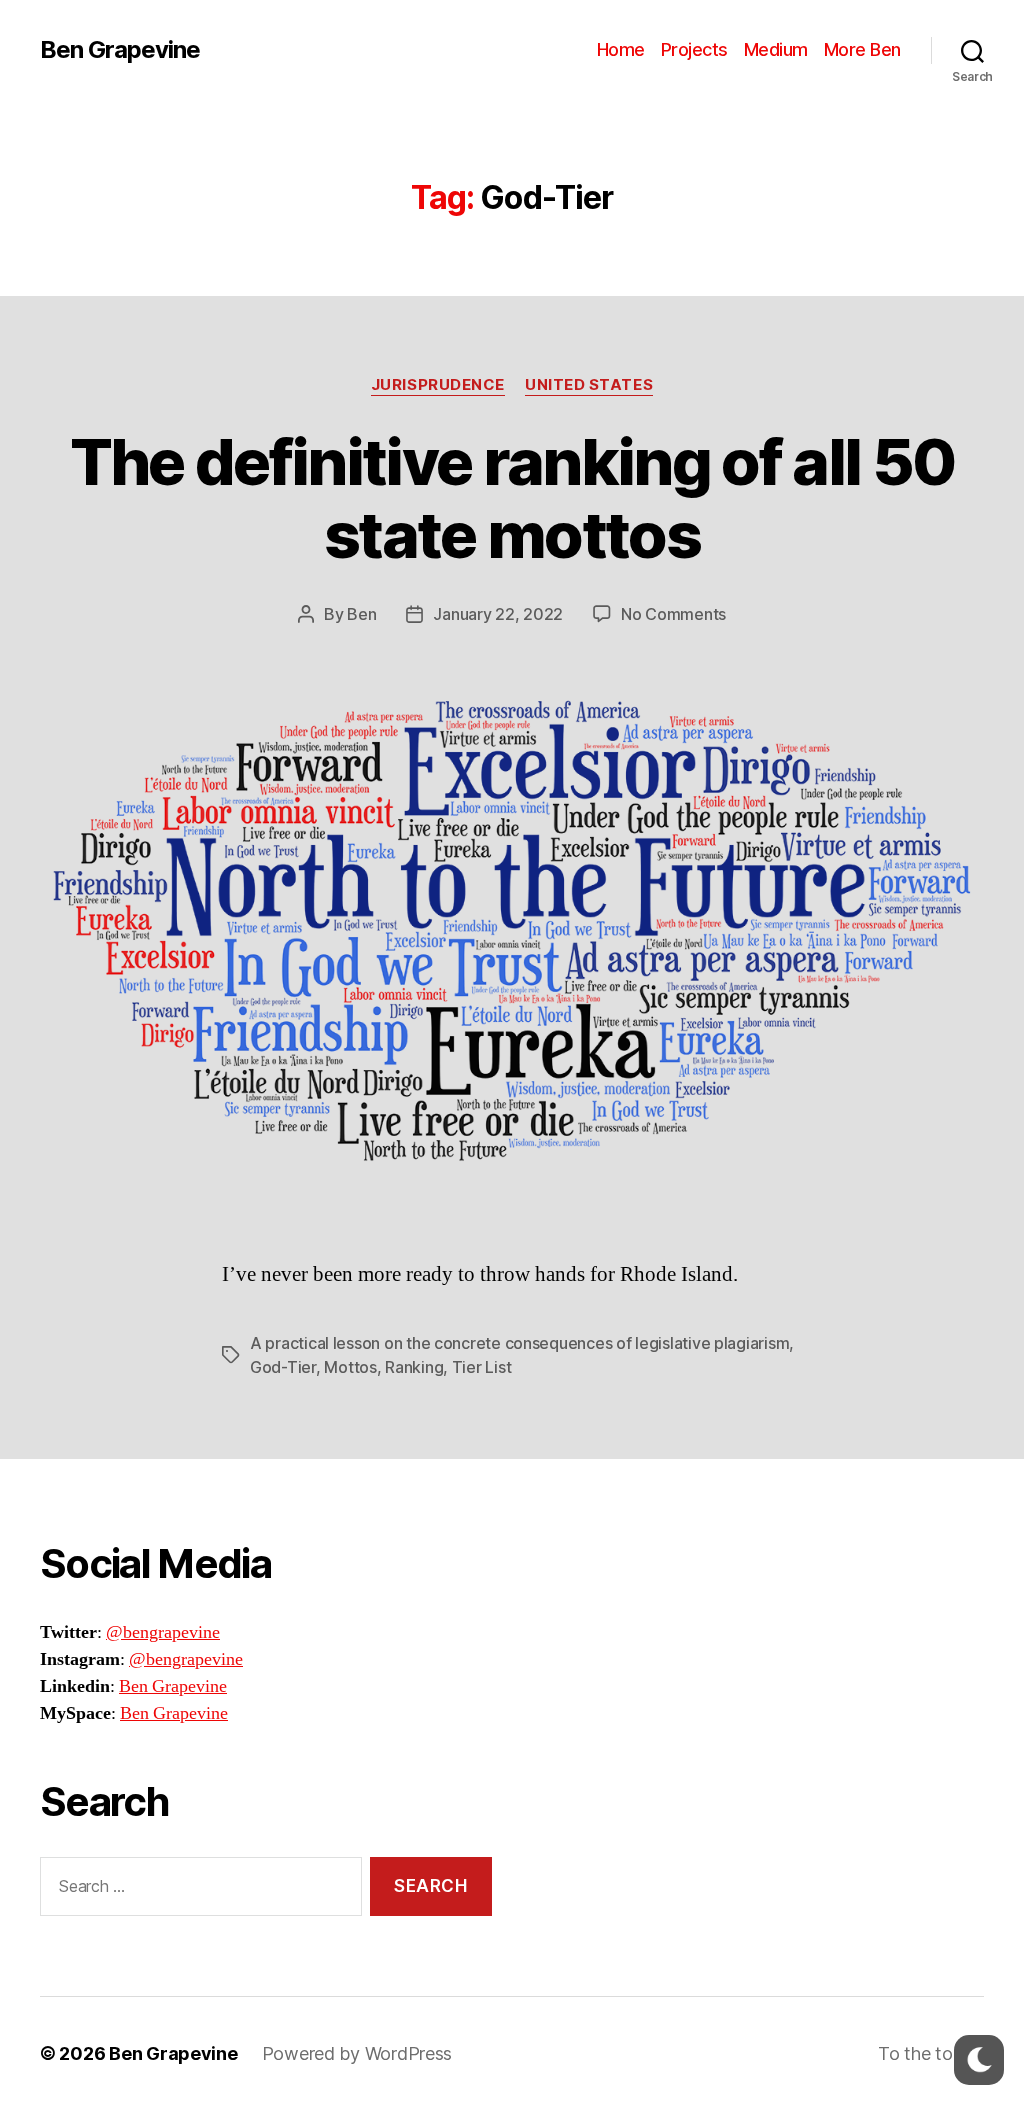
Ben (361, 614)
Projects (694, 49)
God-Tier (283, 1367)
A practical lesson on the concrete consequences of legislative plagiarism (519, 1343)
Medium (776, 49)
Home (621, 49)
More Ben (862, 49)
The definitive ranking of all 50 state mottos (512, 498)
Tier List (482, 1367)
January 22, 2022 (498, 614)
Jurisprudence (438, 385)
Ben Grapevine (120, 50)
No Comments (673, 614)
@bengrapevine (163, 1632)
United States (589, 385)
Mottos (350, 1367)
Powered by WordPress (357, 2053)
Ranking (414, 1367)
